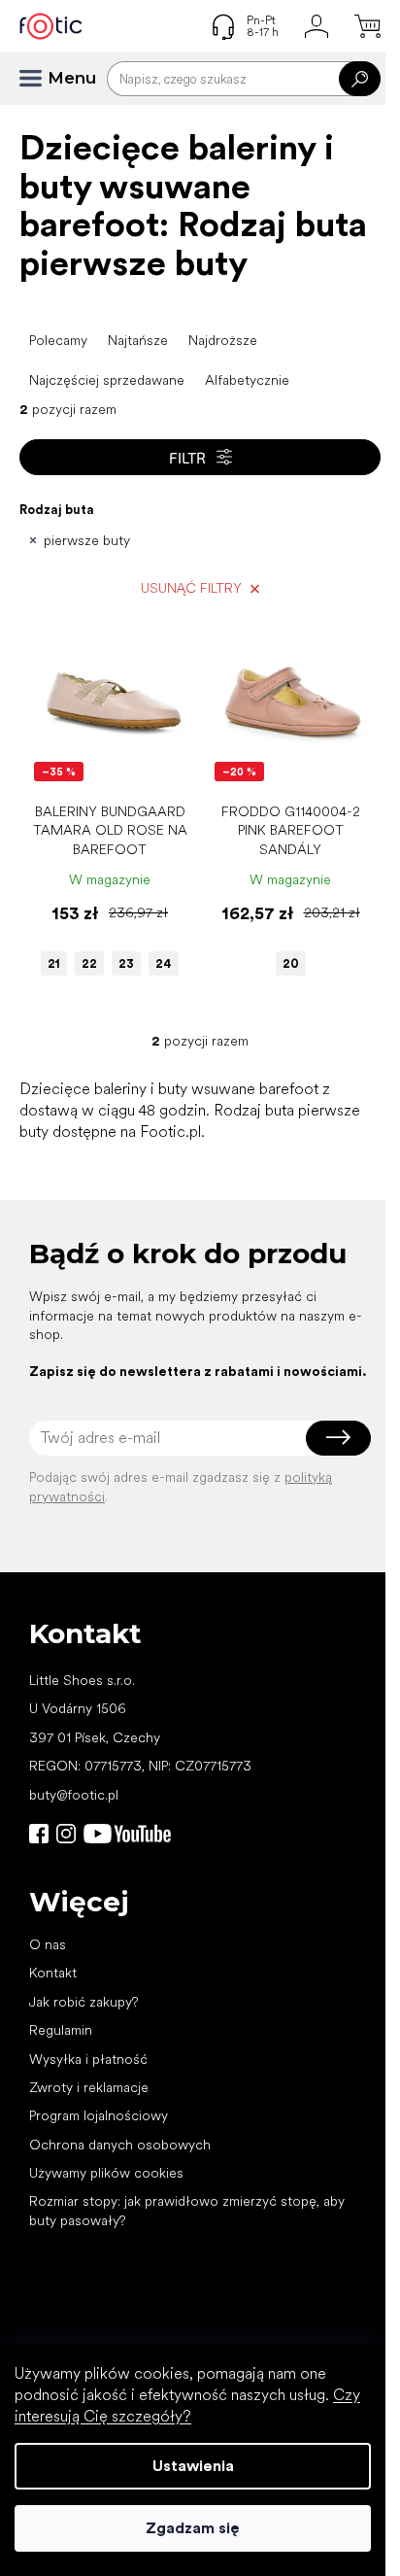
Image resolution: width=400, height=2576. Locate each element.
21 (54, 963)
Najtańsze (138, 340)
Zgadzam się (193, 2528)
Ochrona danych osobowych (120, 2145)
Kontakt (53, 1973)
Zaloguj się (338, 1438)
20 (291, 963)
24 (164, 963)
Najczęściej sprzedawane (107, 380)
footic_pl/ (66, 1834)
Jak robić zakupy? (83, 2002)
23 (126, 963)
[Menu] (39, 79)
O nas (48, 1944)
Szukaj (360, 79)
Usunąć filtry (191, 588)
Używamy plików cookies (106, 2173)
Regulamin (61, 2030)
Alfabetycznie (247, 380)
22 (89, 963)
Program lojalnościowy (99, 2115)
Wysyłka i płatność (88, 2059)
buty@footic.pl (74, 1795)
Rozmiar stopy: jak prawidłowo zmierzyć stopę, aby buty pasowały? (187, 2210)
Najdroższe (223, 340)
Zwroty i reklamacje (89, 2087)
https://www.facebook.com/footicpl (39, 1834)
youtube (127, 1834)
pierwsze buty (87, 540)
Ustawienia (193, 2466)
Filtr (187, 457)
